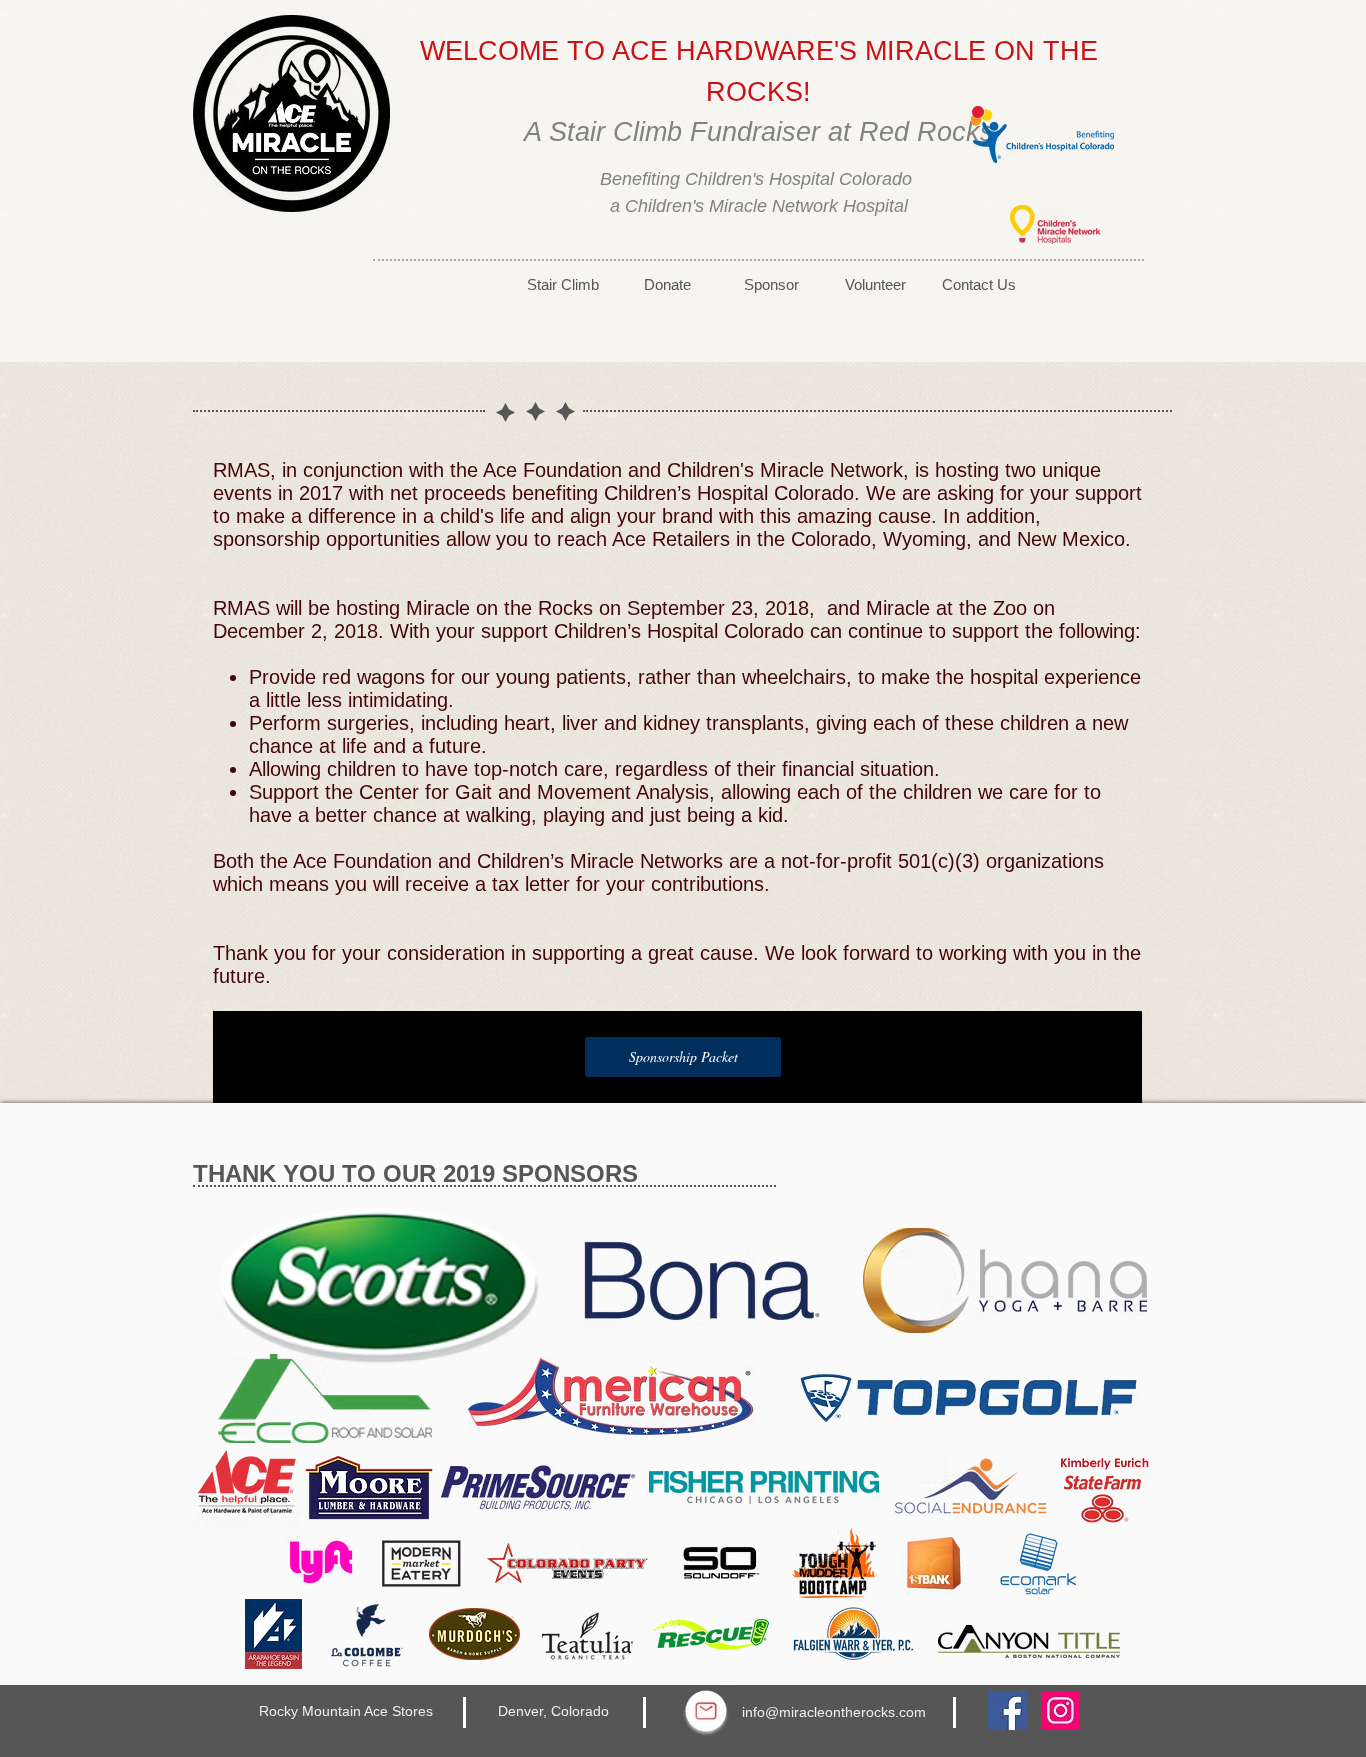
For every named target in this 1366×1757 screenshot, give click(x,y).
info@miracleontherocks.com (834, 1712)
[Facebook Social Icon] (1007, 1710)
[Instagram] (1060, 1710)
